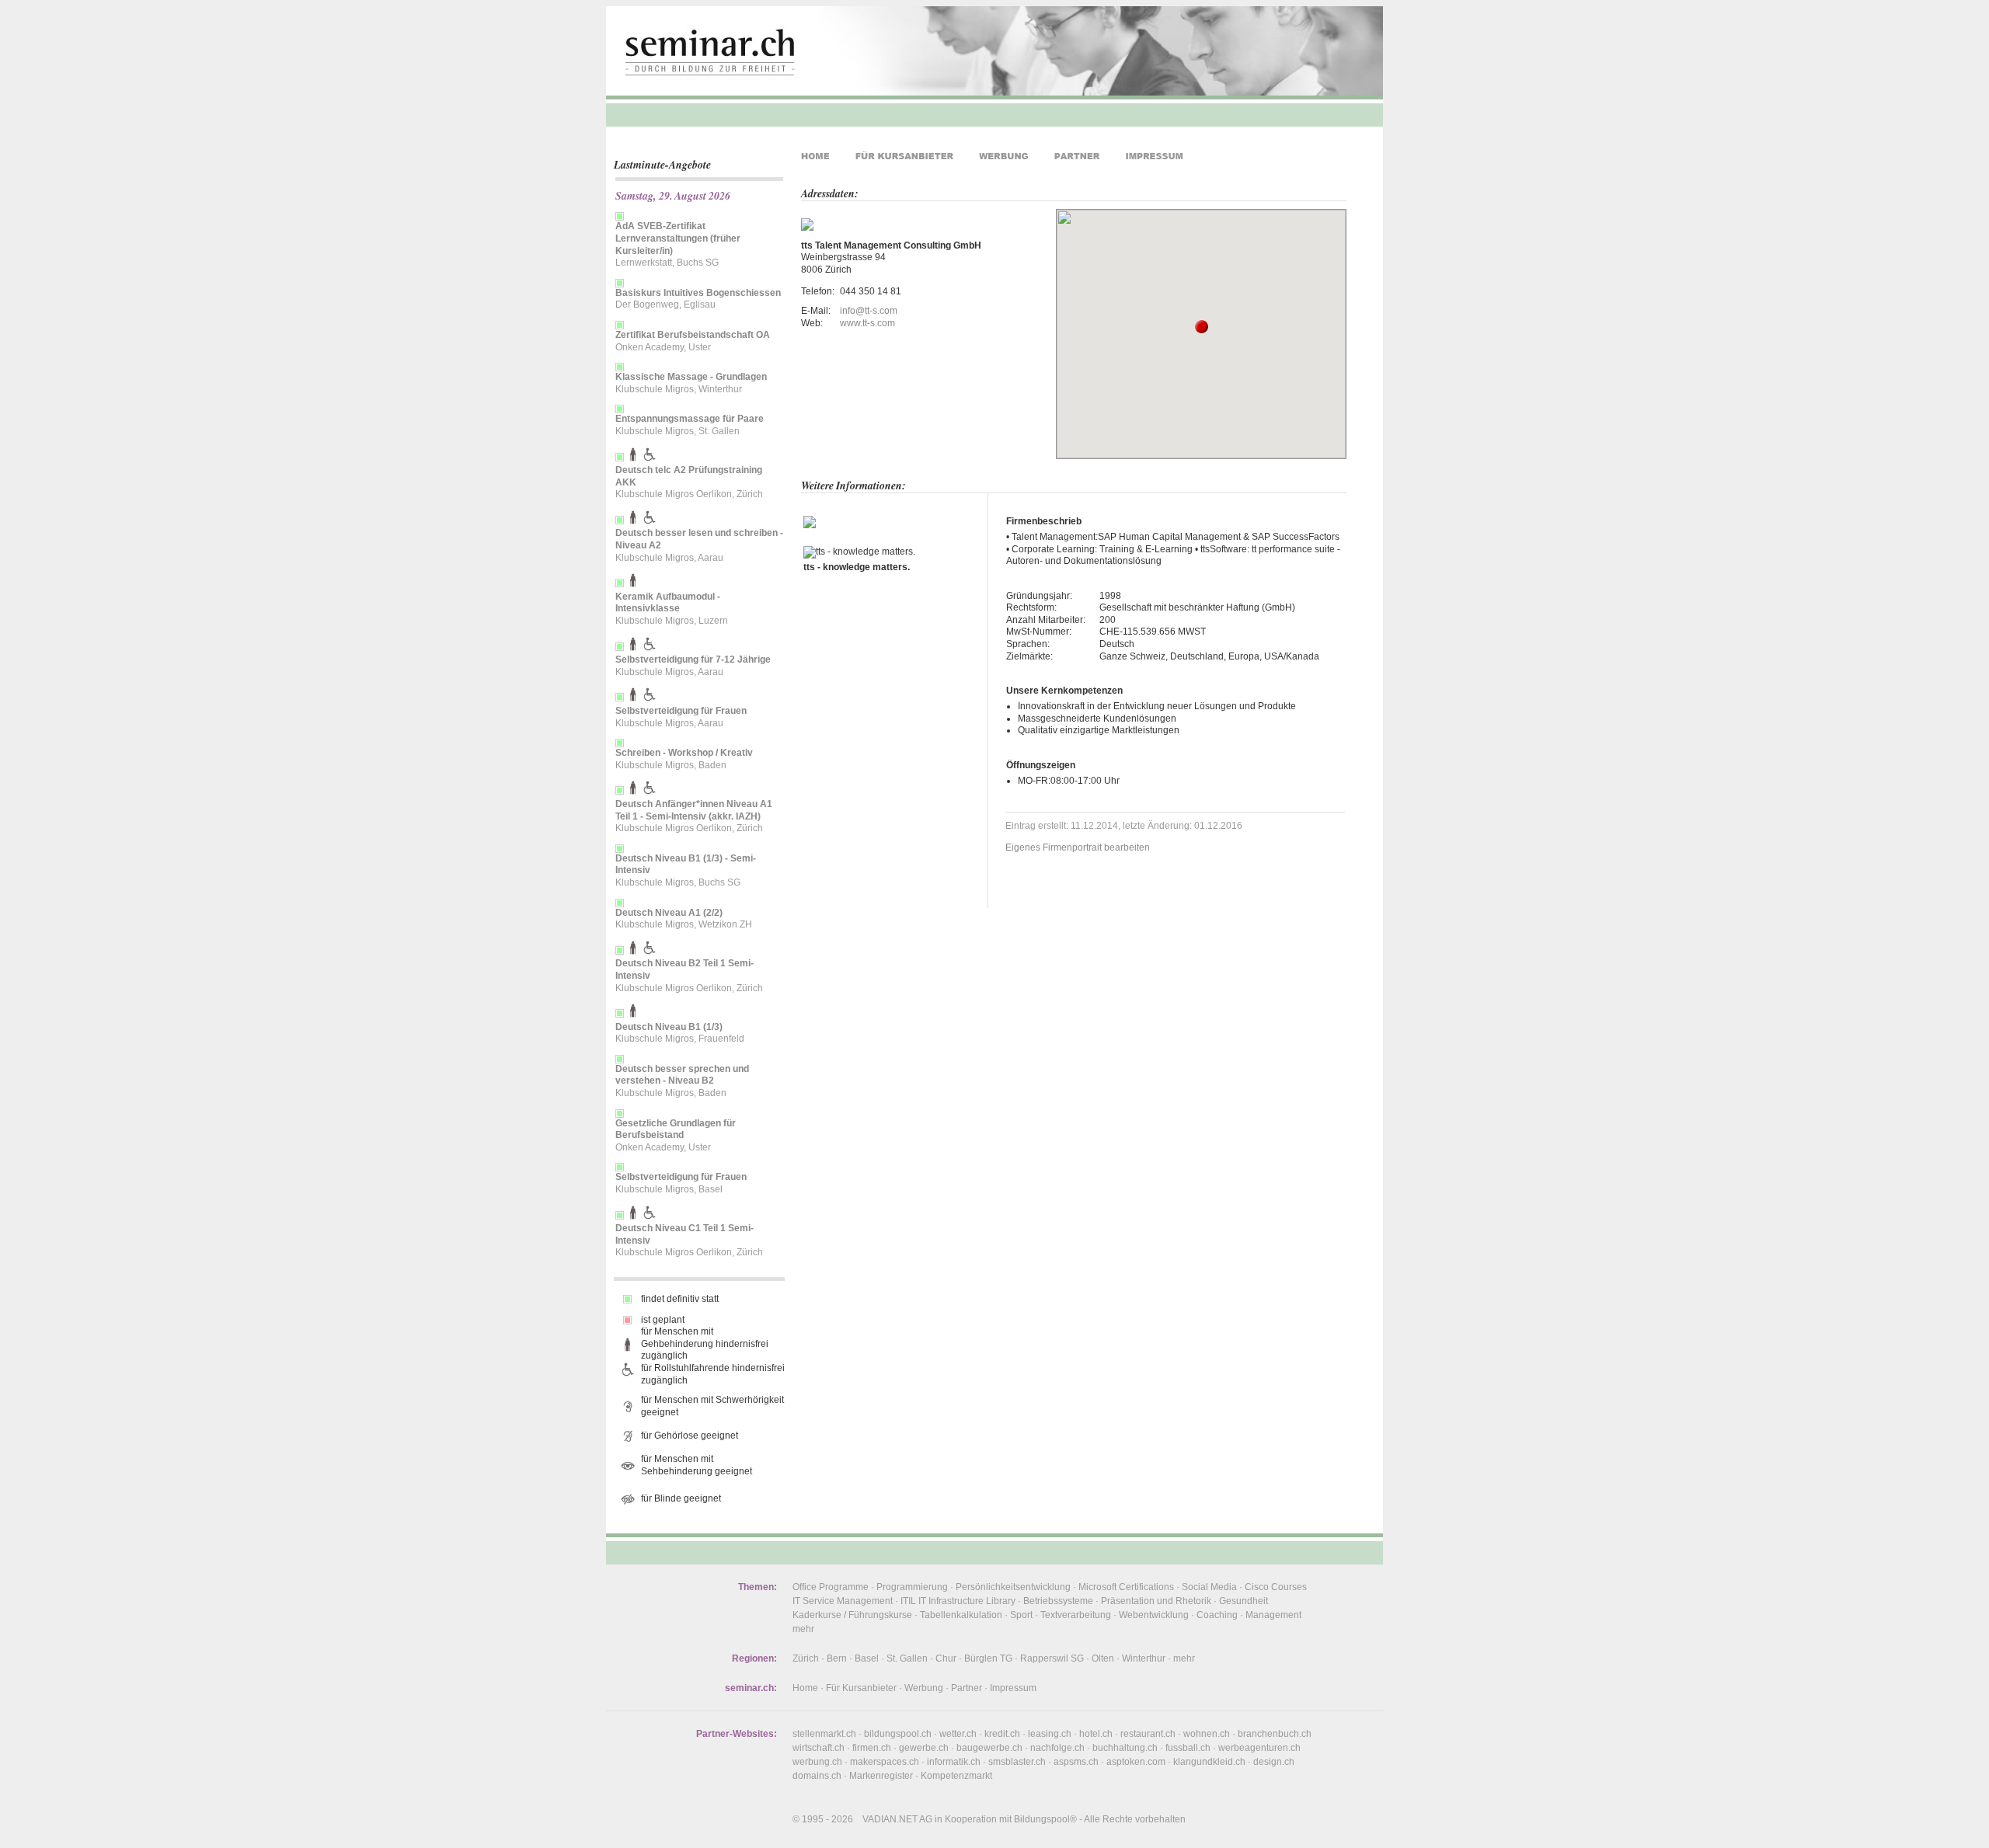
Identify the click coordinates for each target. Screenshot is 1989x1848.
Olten (1103, 1658)
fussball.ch (1188, 1748)
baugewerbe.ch (989, 1748)
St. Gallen (907, 1658)
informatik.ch (954, 1762)
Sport (1021, 1615)
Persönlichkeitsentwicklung (1013, 1587)
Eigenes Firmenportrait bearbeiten (1078, 847)
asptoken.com (1136, 1762)
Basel (867, 1658)
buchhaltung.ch (1125, 1748)
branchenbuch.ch (1275, 1734)
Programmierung (912, 1587)
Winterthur (1144, 1658)
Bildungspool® (1045, 1819)
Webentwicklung (1154, 1615)
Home (805, 1688)
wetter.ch (958, 1734)
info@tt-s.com (869, 311)
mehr (803, 1629)
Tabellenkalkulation (961, 1615)
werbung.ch (817, 1762)
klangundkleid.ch (1209, 1762)
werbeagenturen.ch (1259, 1748)
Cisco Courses (1276, 1587)
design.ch (1274, 1762)
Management (1273, 1615)
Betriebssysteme (1058, 1601)
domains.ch (817, 1776)
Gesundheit (1244, 1601)
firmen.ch (872, 1748)
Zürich (806, 1658)
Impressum (1013, 1688)
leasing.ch (1050, 1734)
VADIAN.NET (890, 1819)
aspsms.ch (1076, 1762)
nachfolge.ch (1057, 1748)
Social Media (1209, 1587)
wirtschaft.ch (819, 1748)
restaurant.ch (1148, 1734)
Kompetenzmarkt (956, 1776)
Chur (946, 1658)
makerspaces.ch (885, 1762)
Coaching (1217, 1615)
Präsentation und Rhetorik (1156, 1601)
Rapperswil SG (1052, 1658)
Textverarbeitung (1076, 1615)
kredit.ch (1002, 1734)
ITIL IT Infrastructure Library (958, 1601)
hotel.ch (1096, 1734)
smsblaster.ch (1017, 1762)
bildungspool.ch (898, 1734)
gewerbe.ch (924, 1748)
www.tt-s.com (867, 323)
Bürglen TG (988, 1658)
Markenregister (881, 1776)
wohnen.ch (1207, 1734)
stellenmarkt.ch (824, 1734)
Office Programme (831, 1587)
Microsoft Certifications (1126, 1587)
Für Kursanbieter (861, 1688)
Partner (967, 1688)
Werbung (924, 1688)
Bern (837, 1658)
